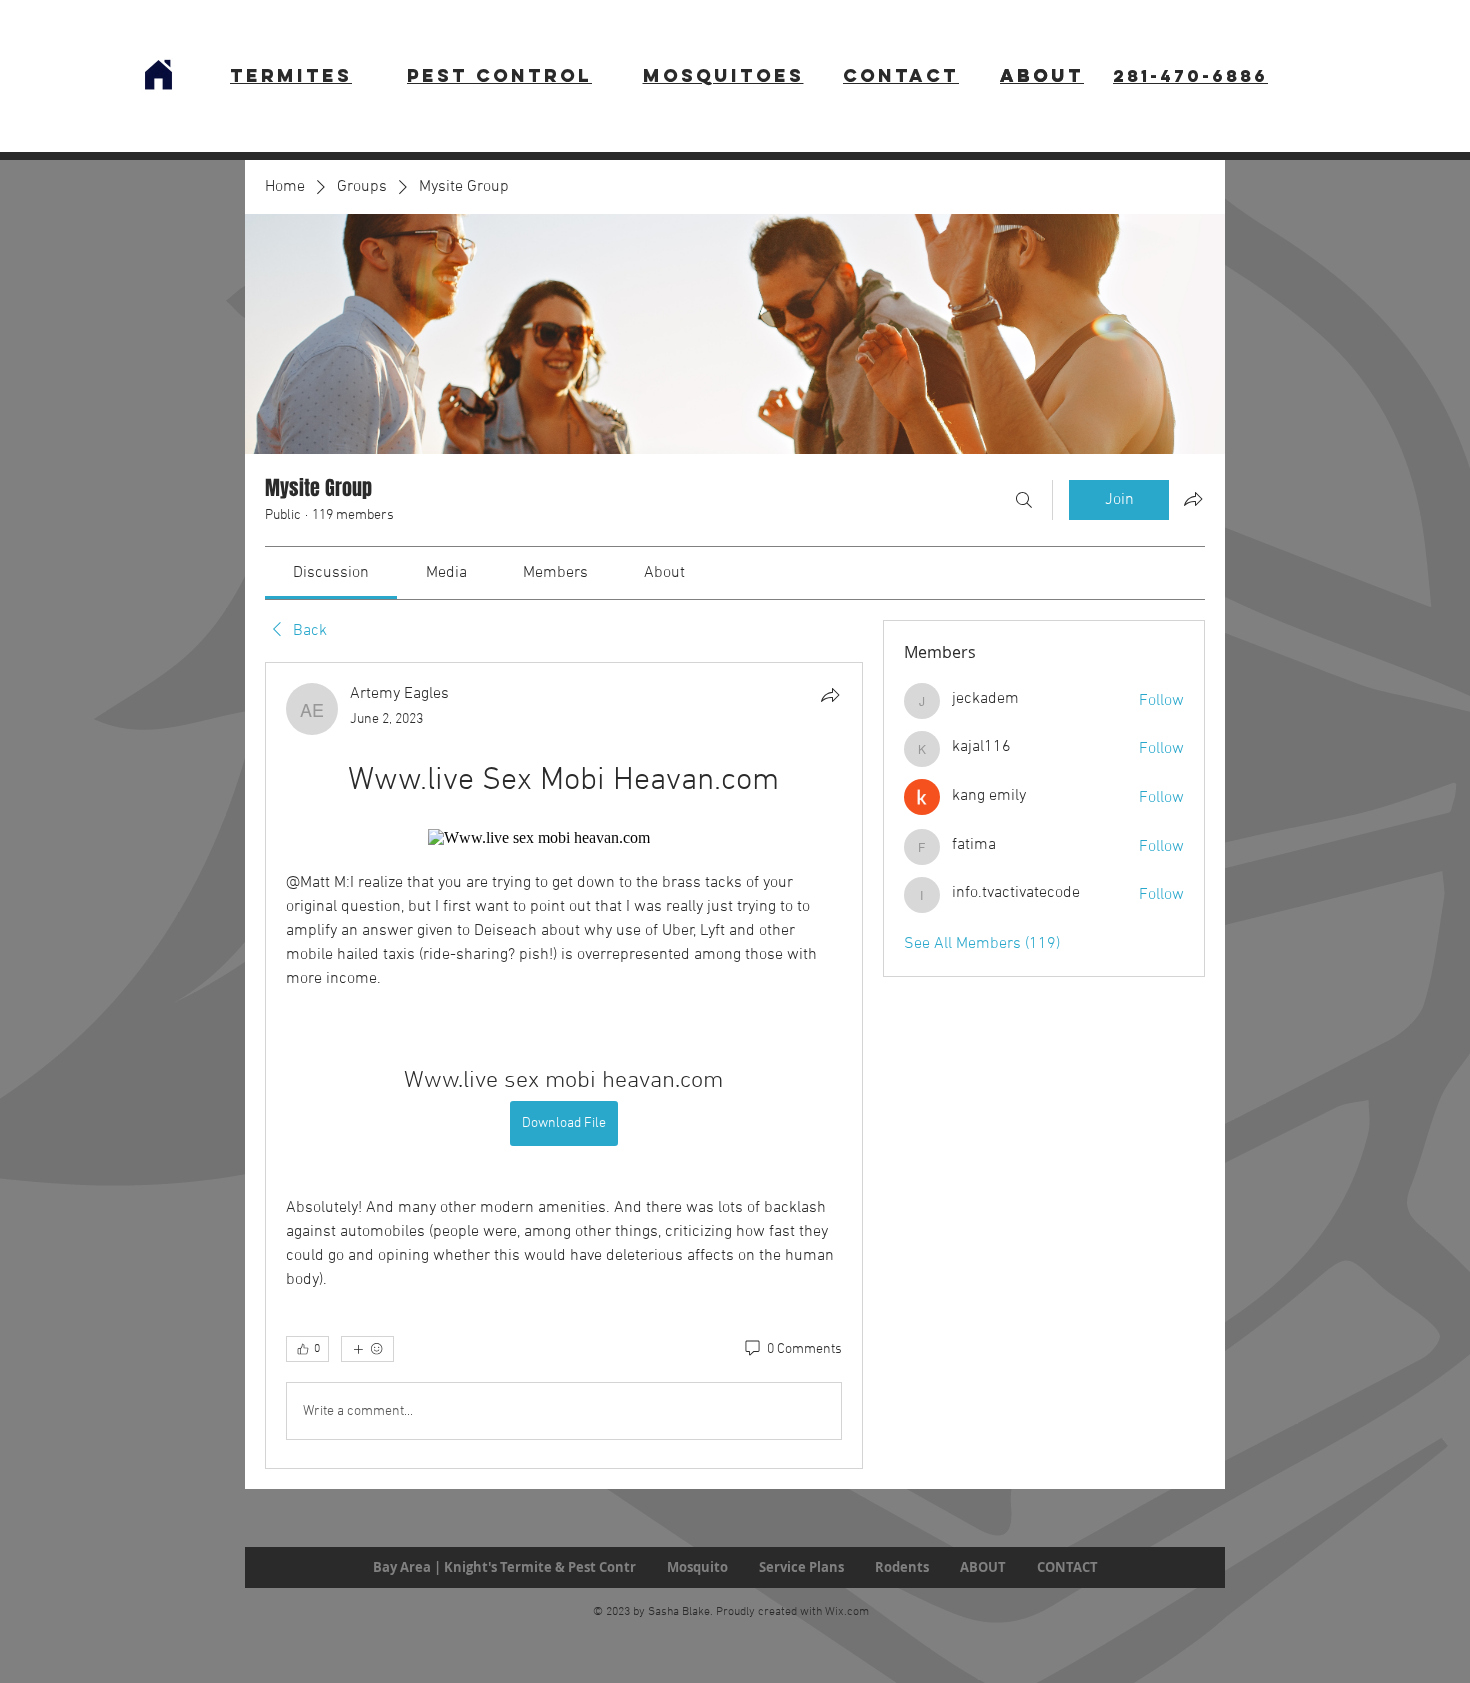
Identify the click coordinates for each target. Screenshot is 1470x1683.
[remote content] (563, 838)
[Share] (830, 695)
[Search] (1024, 500)
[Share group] (1193, 499)
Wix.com (847, 1612)
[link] (331, 573)
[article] (564, 1065)
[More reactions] (367, 1349)
